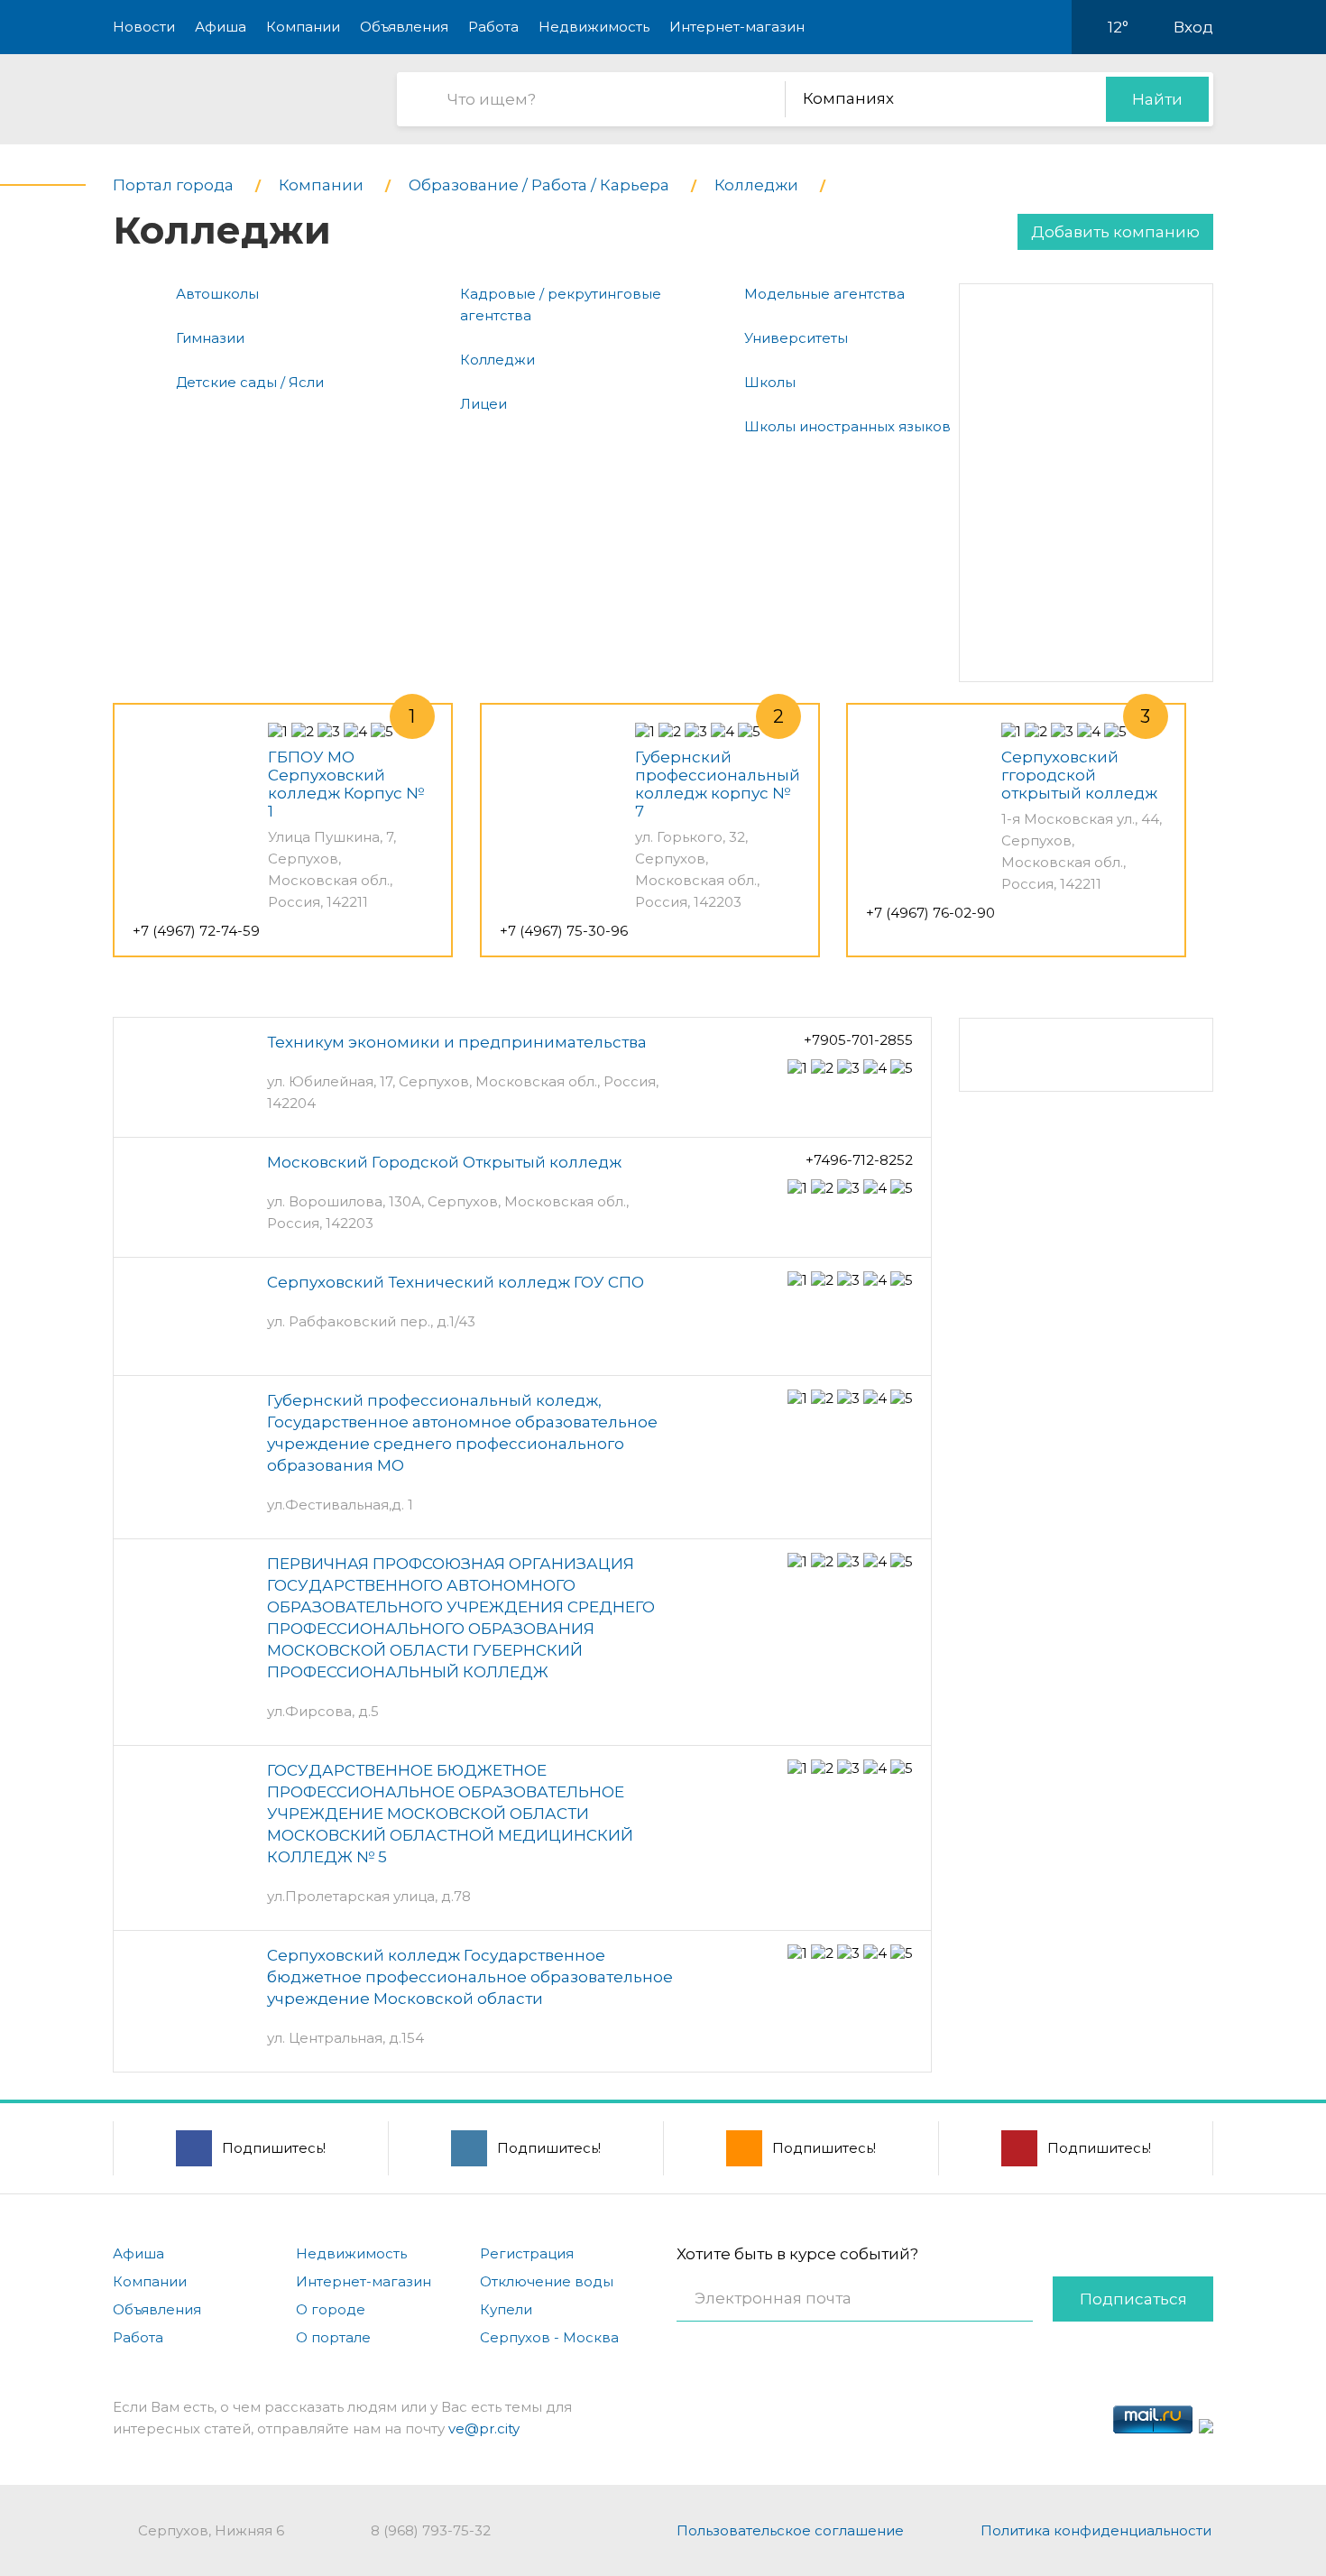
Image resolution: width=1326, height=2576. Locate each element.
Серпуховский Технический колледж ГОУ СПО (456, 1282)
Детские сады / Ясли (250, 382)
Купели (506, 2309)
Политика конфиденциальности (1096, 2530)
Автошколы (217, 294)
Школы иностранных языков (847, 426)
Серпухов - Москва (549, 2337)
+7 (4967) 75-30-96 (564, 931)
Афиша (221, 27)
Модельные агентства (824, 294)
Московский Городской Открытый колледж (444, 1162)
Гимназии (210, 338)
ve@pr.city (484, 2428)
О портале (333, 2337)
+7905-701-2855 (858, 1040)
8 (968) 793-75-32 (431, 2530)
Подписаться (1133, 2299)
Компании (303, 27)
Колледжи (497, 360)
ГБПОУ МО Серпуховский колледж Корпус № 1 (346, 784)
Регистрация (527, 2253)
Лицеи (483, 404)
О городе (331, 2309)
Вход (1193, 27)
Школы (770, 382)
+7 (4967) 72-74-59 (196, 931)
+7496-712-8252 (859, 1160)
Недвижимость (594, 27)
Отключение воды (547, 2281)
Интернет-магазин (737, 27)
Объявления (404, 27)
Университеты (796, 338)
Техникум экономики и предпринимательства (457, 1042)
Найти (1157, 99)
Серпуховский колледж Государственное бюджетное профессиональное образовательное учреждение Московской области (470, 1977)
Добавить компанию (1115, 232)
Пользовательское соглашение (790, 2530)
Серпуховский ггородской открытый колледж (1079, 775)
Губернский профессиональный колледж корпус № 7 (718, 784)
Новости (144, 27)
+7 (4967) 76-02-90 (930, 913)
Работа (493, 27)
